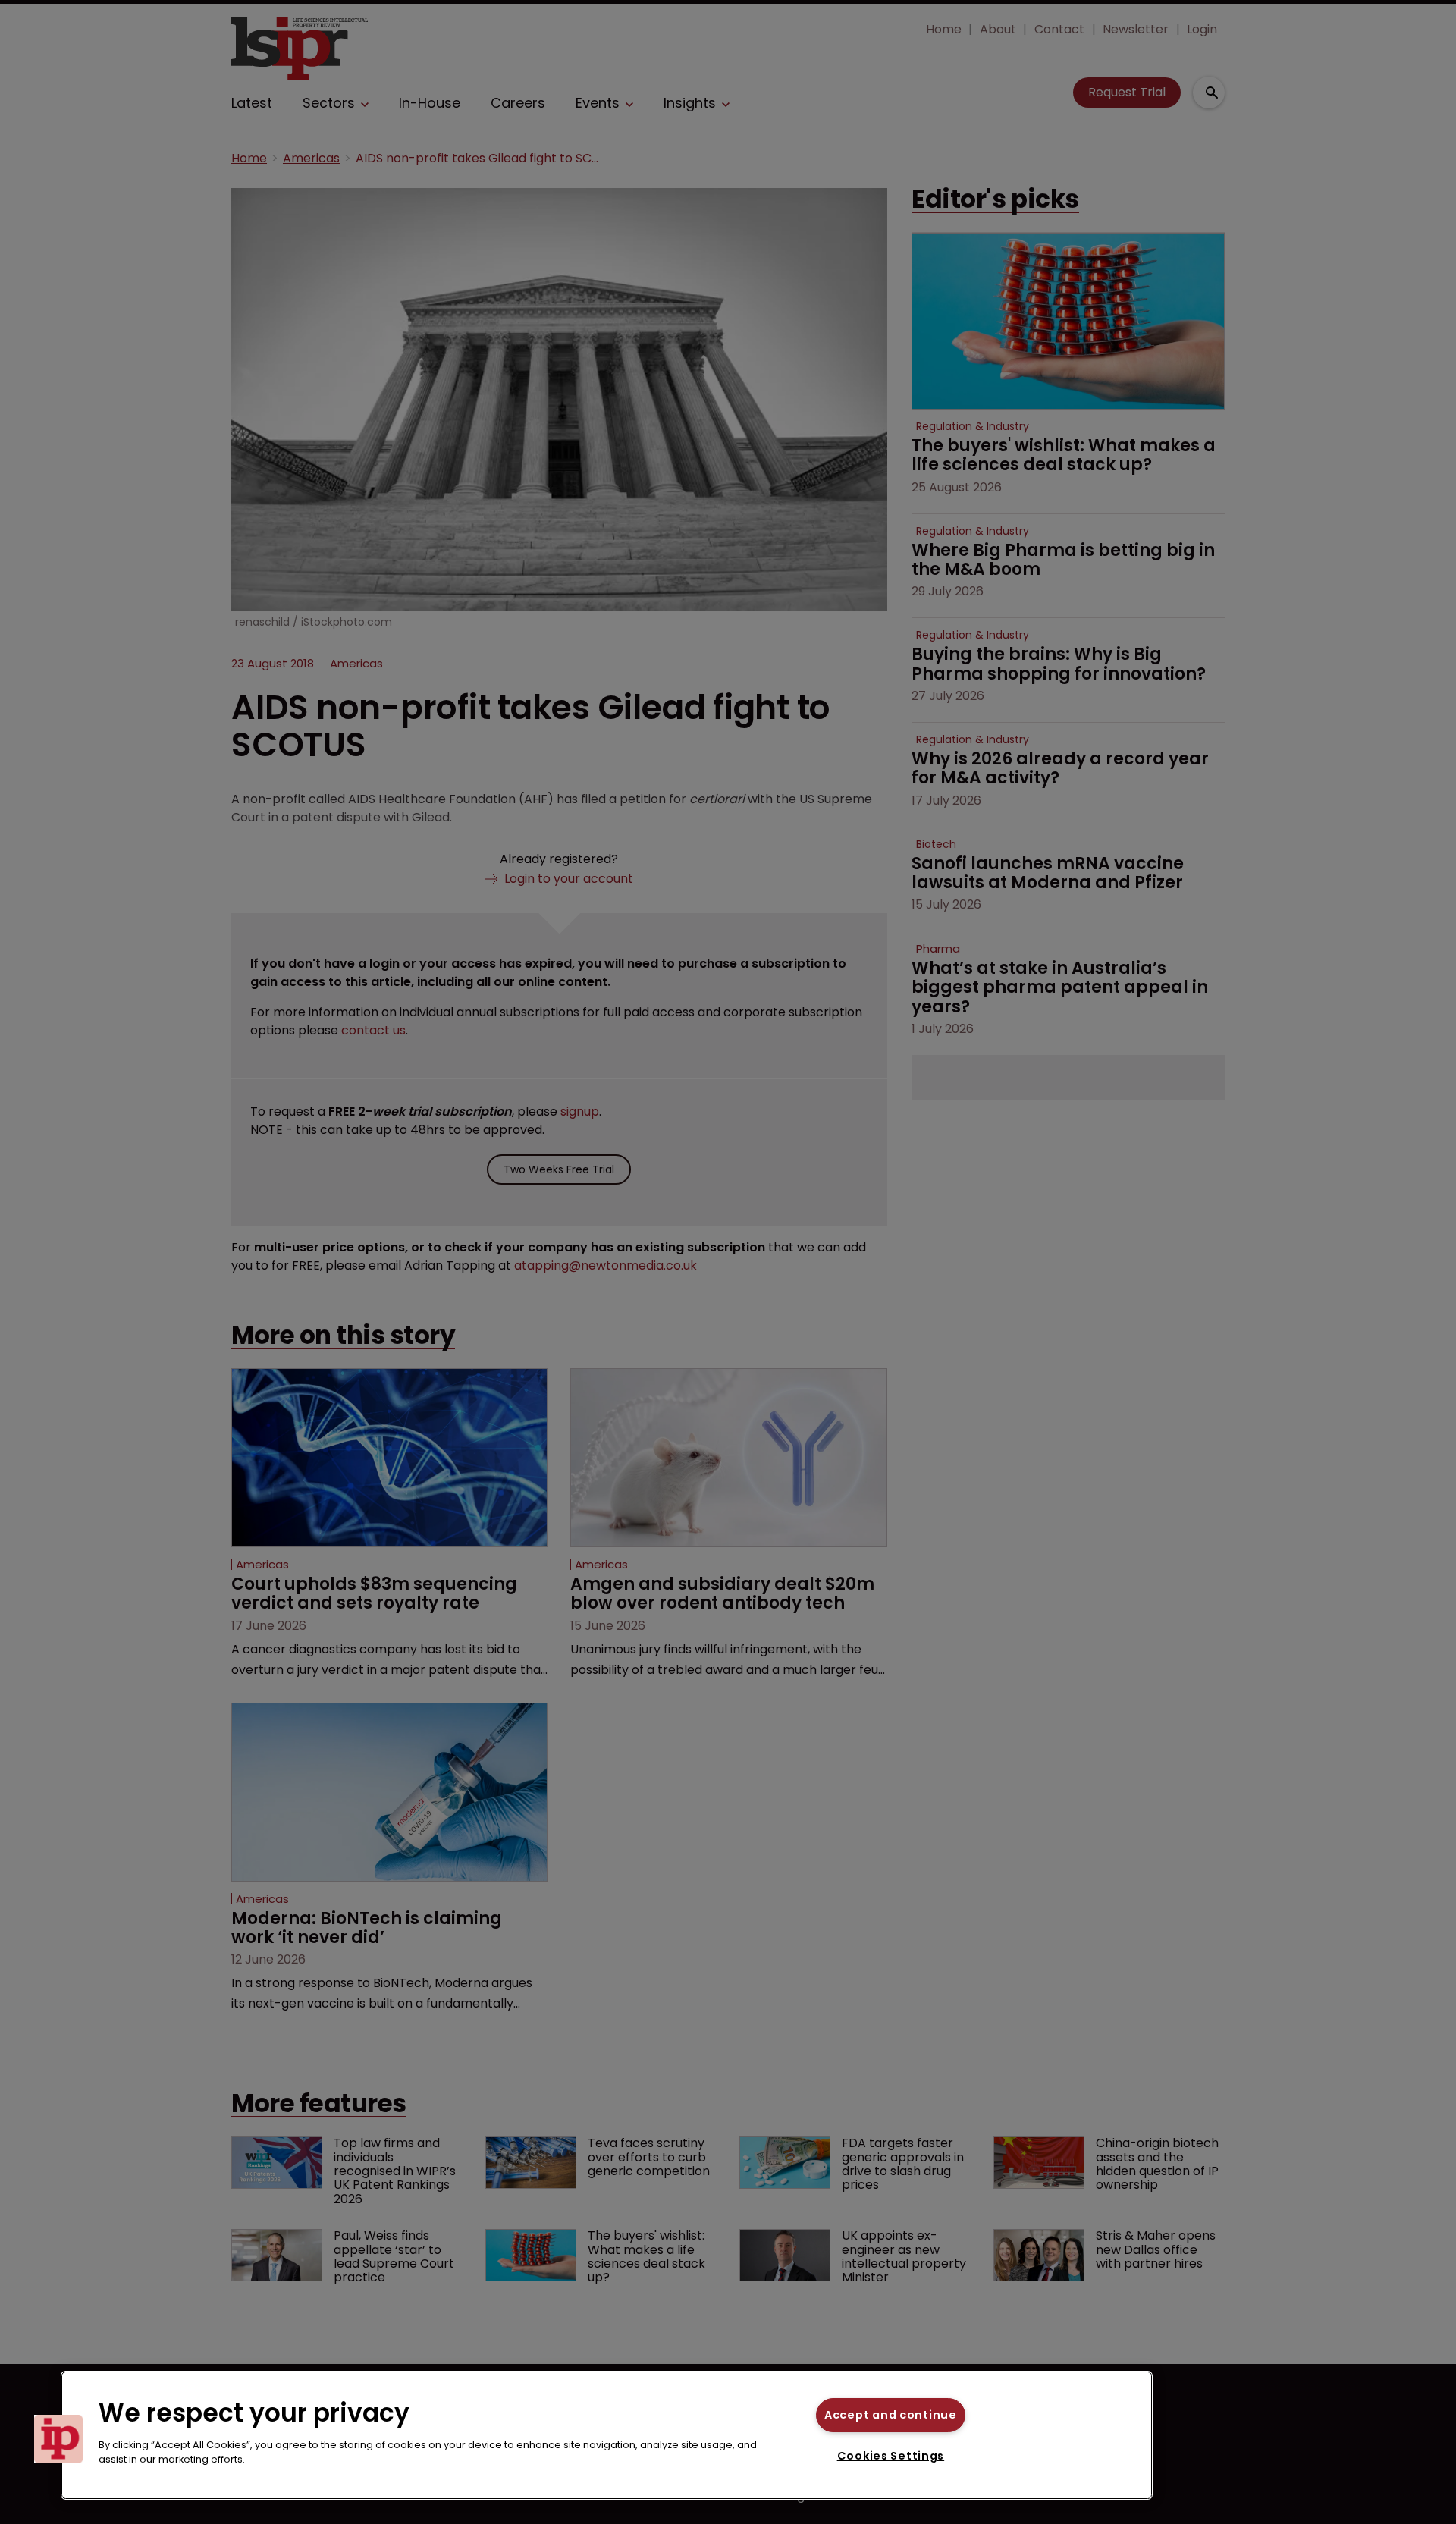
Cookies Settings (891, 2456)
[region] (607, 2435)
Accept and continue (891, 2415)
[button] (58, 2439)
